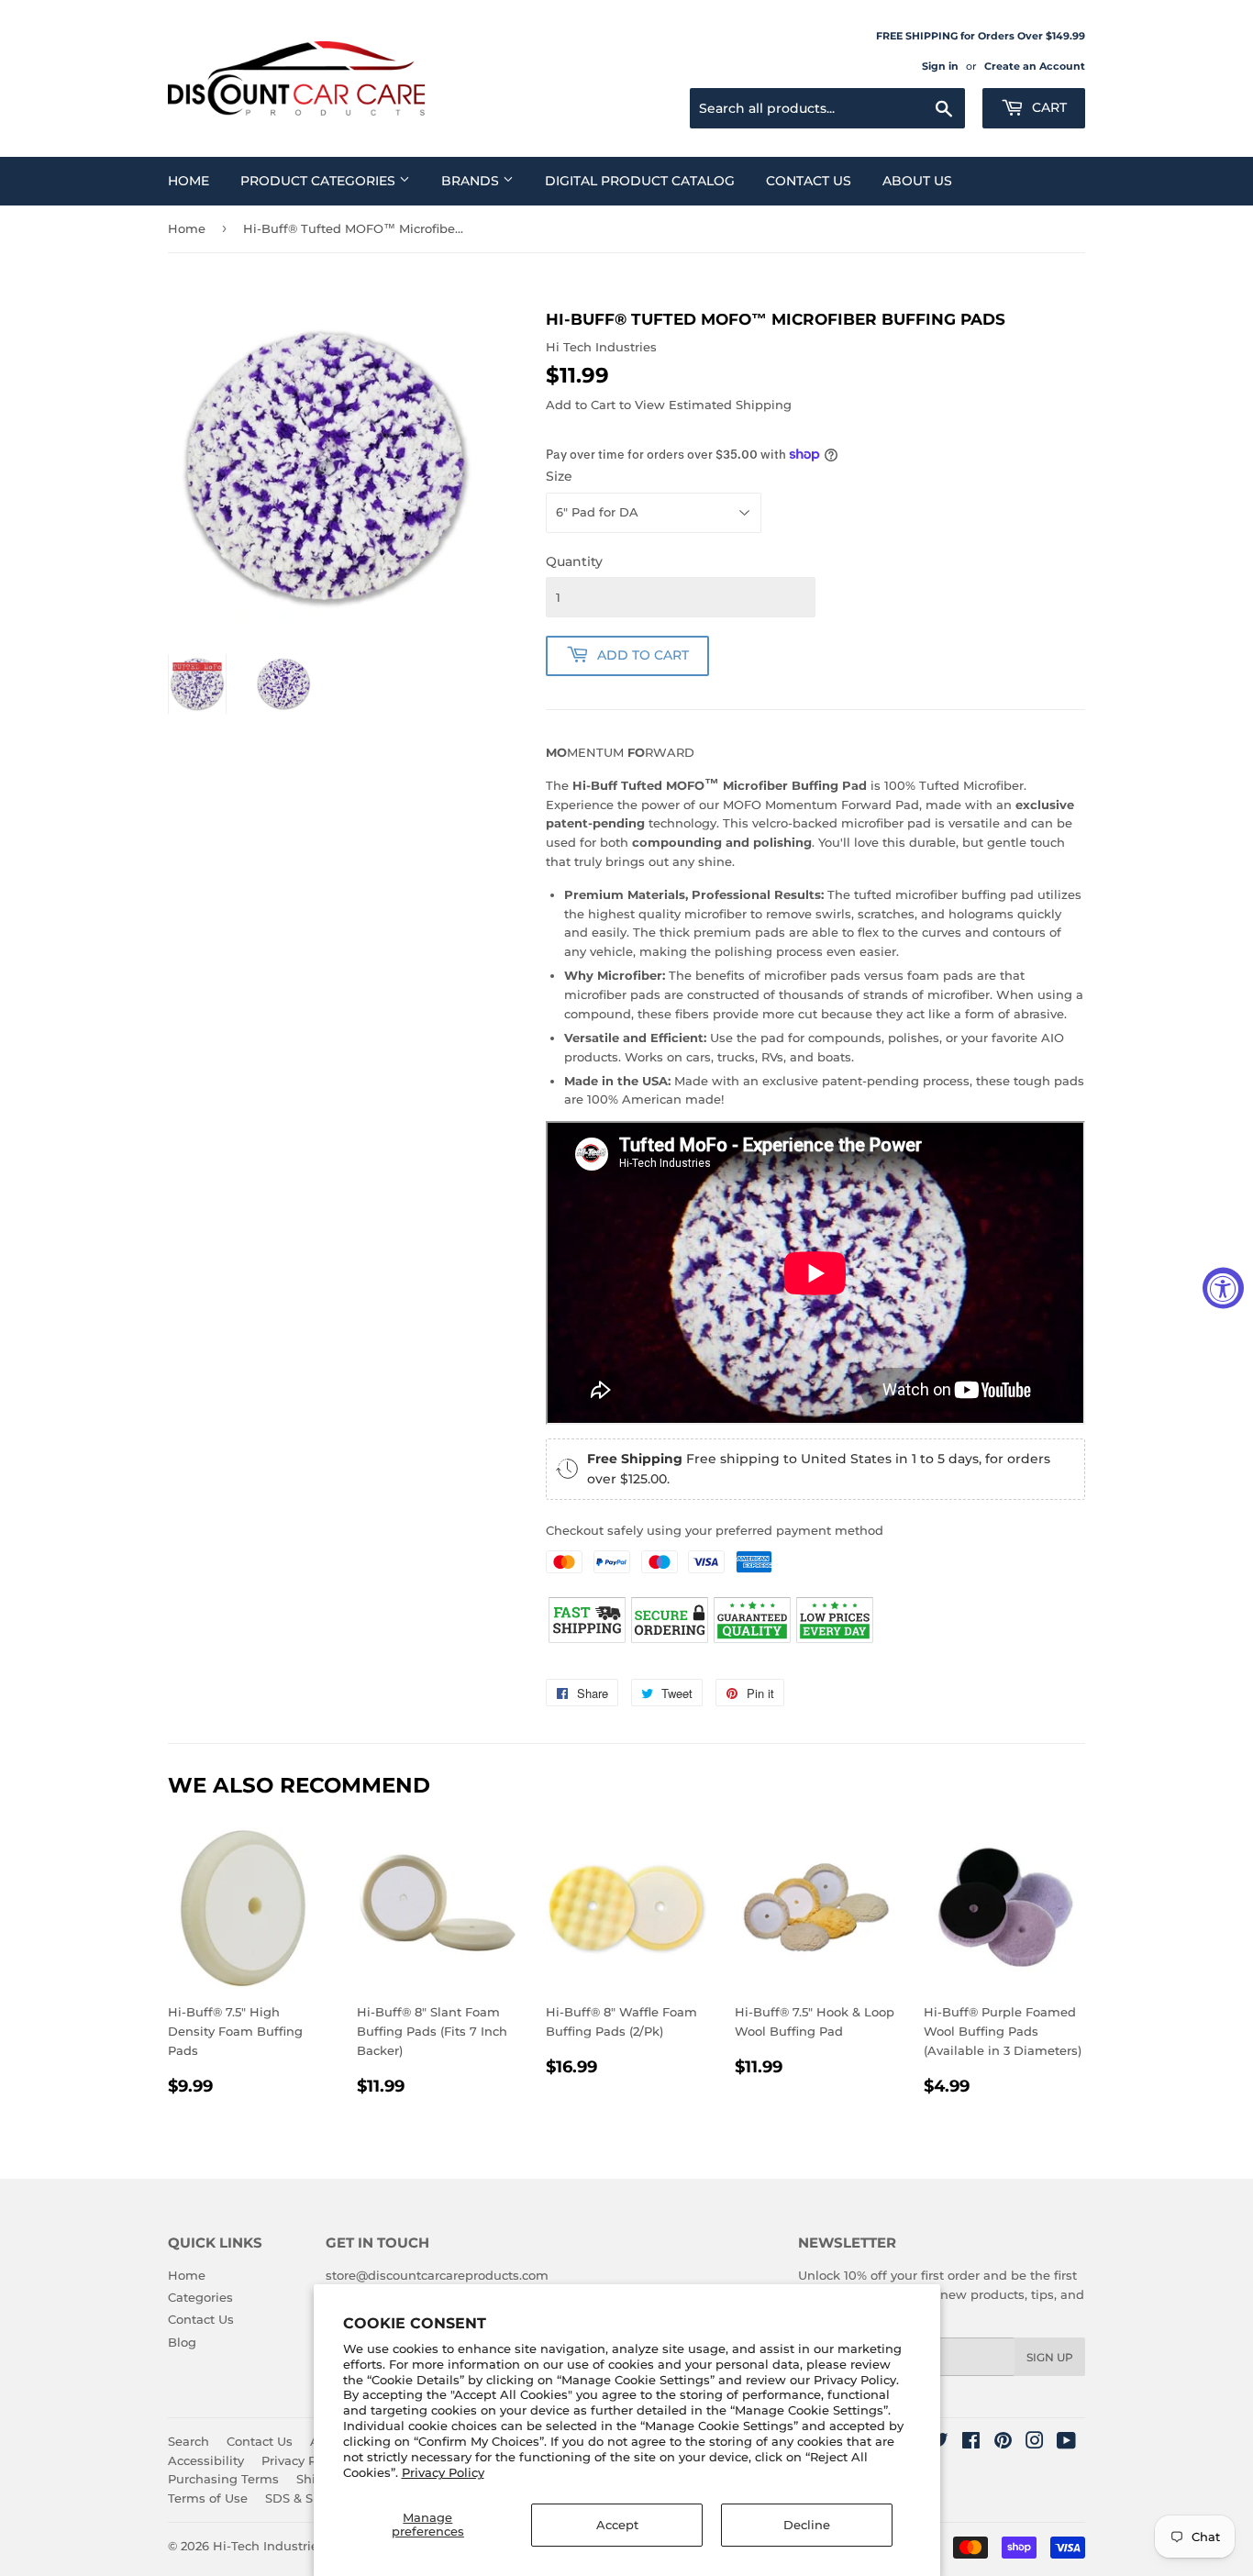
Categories (200, 2297)
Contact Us (809, 181)
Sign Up (1050, 2357)
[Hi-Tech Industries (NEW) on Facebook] (971, 2443)
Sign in (940, 66)
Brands (472, 181)
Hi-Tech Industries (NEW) (290, 2546)
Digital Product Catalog (640, 181)
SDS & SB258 (304, 2498)
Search (189, 2441)
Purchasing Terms (223, 2479)
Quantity (574, 561)
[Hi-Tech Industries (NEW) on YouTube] (1066, 2443)
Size (559, 476)
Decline (807, 2525)
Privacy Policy (443, 2472)
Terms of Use (208, 2498)
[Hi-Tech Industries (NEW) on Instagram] (1035, 2443)
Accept (617, 2525)
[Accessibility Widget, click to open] (1223, 1288)
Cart (1048, 107)
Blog (182, 2342)
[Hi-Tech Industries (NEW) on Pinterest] (1003, 2443)
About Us (917, 181)
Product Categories (320, 181)
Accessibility (206, 2460)
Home (189, 181)
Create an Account (1035, 66)
